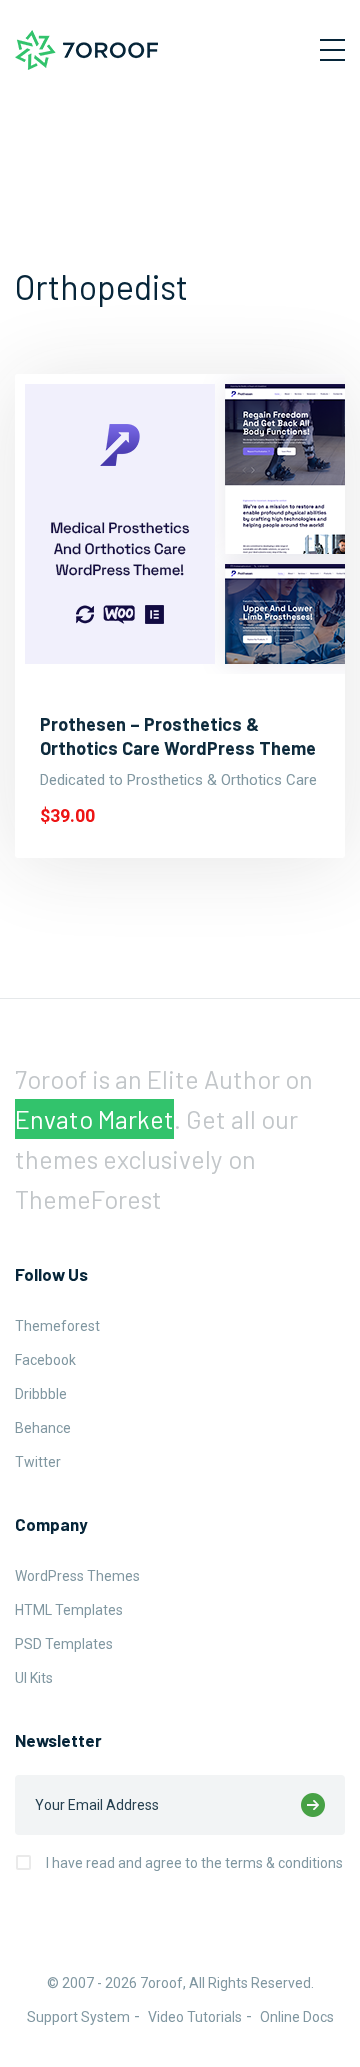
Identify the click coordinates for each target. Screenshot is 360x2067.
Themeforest (57, 1326)
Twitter (38, 1462)
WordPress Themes (77, 1576)
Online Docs (297, 2017)
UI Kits (34, 1678)
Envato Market (94, 1119)
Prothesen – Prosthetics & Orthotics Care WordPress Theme (178, 736)
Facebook (45, 1360)
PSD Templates (64, 1644)
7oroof (161, 1983)
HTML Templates (69, 1610)
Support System (78, 2017)
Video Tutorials (195, 2017)
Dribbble (41, 1394)
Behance (43, 1428)
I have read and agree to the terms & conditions (194, 1863)
